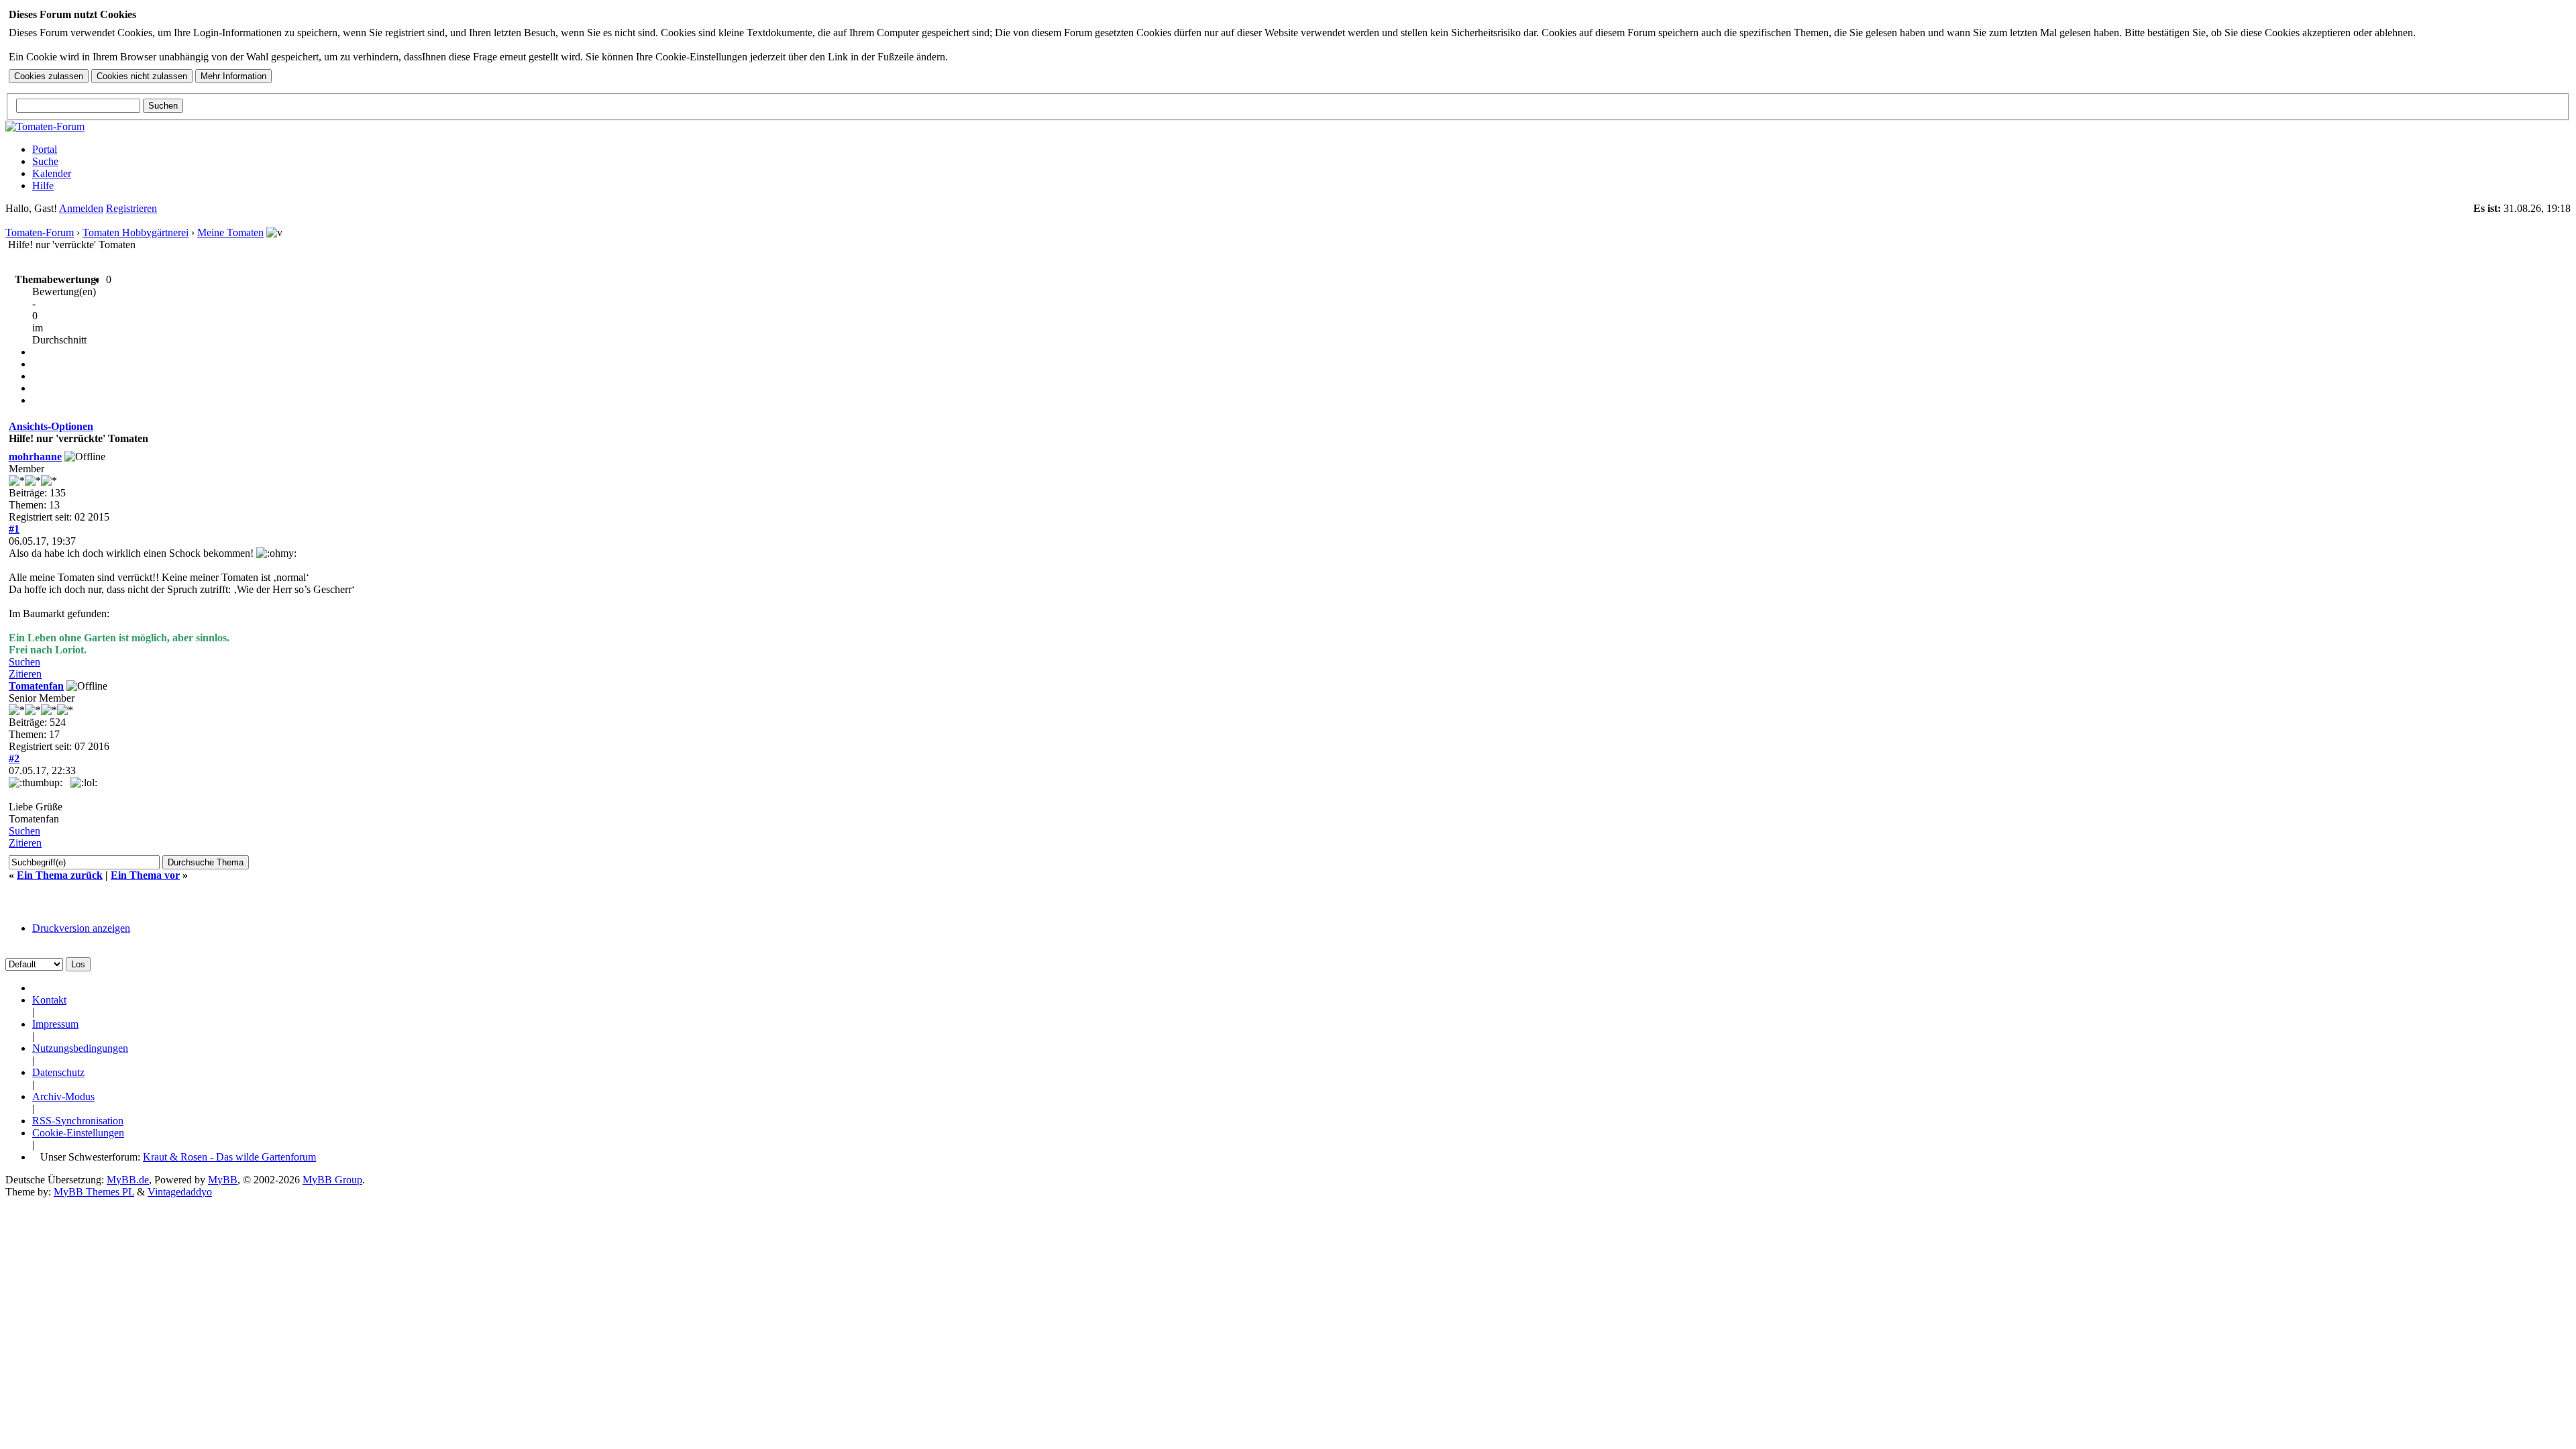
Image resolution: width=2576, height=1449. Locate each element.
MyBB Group (332, 1180)
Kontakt (49, 1000)
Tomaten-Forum (40, 232)
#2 (14, 758)
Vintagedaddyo (180, 1192)
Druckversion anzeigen (81, 928)
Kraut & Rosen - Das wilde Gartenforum (229, 1157)
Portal (45, 149)
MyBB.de (128, 1180)
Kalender (52, 173)
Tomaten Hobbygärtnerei (136, 232)
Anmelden (81, 208)
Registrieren (131, 208)
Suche (45, 161)
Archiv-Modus (63, 1096)
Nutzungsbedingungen (80, 1048)
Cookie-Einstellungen (78, 1133)
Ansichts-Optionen (51, 426)
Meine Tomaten (230, 232)
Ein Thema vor (145, 875)
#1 (14, 529)
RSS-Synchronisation (78, 1121)
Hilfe (43, 185)
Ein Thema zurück (60, 875)
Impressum (55, 1024)
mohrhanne (35, 457)
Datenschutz (58, 1072)
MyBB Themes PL (94, 1192)
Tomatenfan (36, 686)
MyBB (223, 1180)
